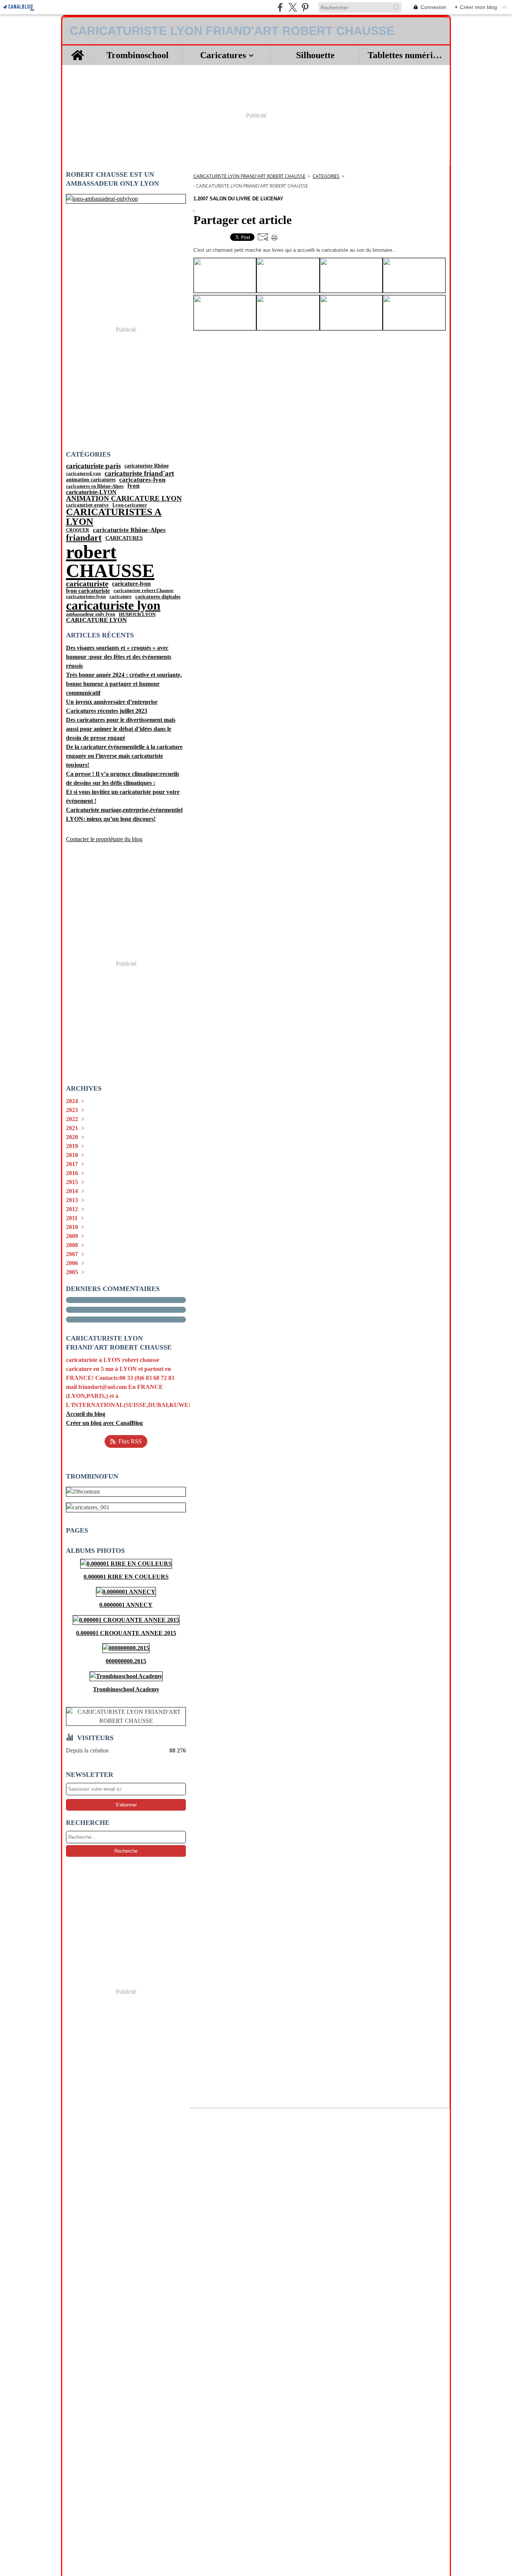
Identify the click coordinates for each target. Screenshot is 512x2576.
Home (78, 50)
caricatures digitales (158, 597)
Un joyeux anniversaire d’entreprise (112, 702)
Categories (326, 176)
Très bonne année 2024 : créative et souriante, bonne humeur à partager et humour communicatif (124, 684)
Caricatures (223, 55)
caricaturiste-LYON (91, 492)
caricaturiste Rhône (147, 466)
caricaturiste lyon (113, 606)
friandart (84, 538)
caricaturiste (87, 584)
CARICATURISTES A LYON (114, 517)
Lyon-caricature (130, 505)
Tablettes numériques (405, 55)
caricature (121, 597)
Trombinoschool (138, 55)
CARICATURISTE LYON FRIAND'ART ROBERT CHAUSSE (249, 176)
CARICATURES (124, 538)
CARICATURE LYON (96, 620)
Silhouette (315, 55)
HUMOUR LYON (137, 614)
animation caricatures (91, 480)
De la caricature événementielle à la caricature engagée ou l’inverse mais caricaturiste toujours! (124, 756)
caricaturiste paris (93, 466)
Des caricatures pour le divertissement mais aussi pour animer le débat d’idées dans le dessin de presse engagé (121, 729)
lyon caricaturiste (88, 591)
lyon (133, 486)
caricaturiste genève (87, 505)
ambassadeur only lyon (91, 614)
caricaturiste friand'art (139, 473)
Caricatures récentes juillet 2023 (107, 711)
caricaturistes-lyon (86, 596)
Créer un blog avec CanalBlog (104, 1423)
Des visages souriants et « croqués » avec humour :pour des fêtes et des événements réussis (119, 657)
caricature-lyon (131, 584)
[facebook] (280, 7)
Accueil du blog (86, 1414)
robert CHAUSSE (110, 561)
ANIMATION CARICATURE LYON (124, 499)
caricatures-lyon (142, 480)
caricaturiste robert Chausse (144, 591)
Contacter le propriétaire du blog (104, 839)
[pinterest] (305, 7)
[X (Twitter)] (293, 7)
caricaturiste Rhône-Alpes (129, 530)
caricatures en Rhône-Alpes (95, 486)
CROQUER (78, 530)
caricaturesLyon (83, 473)
